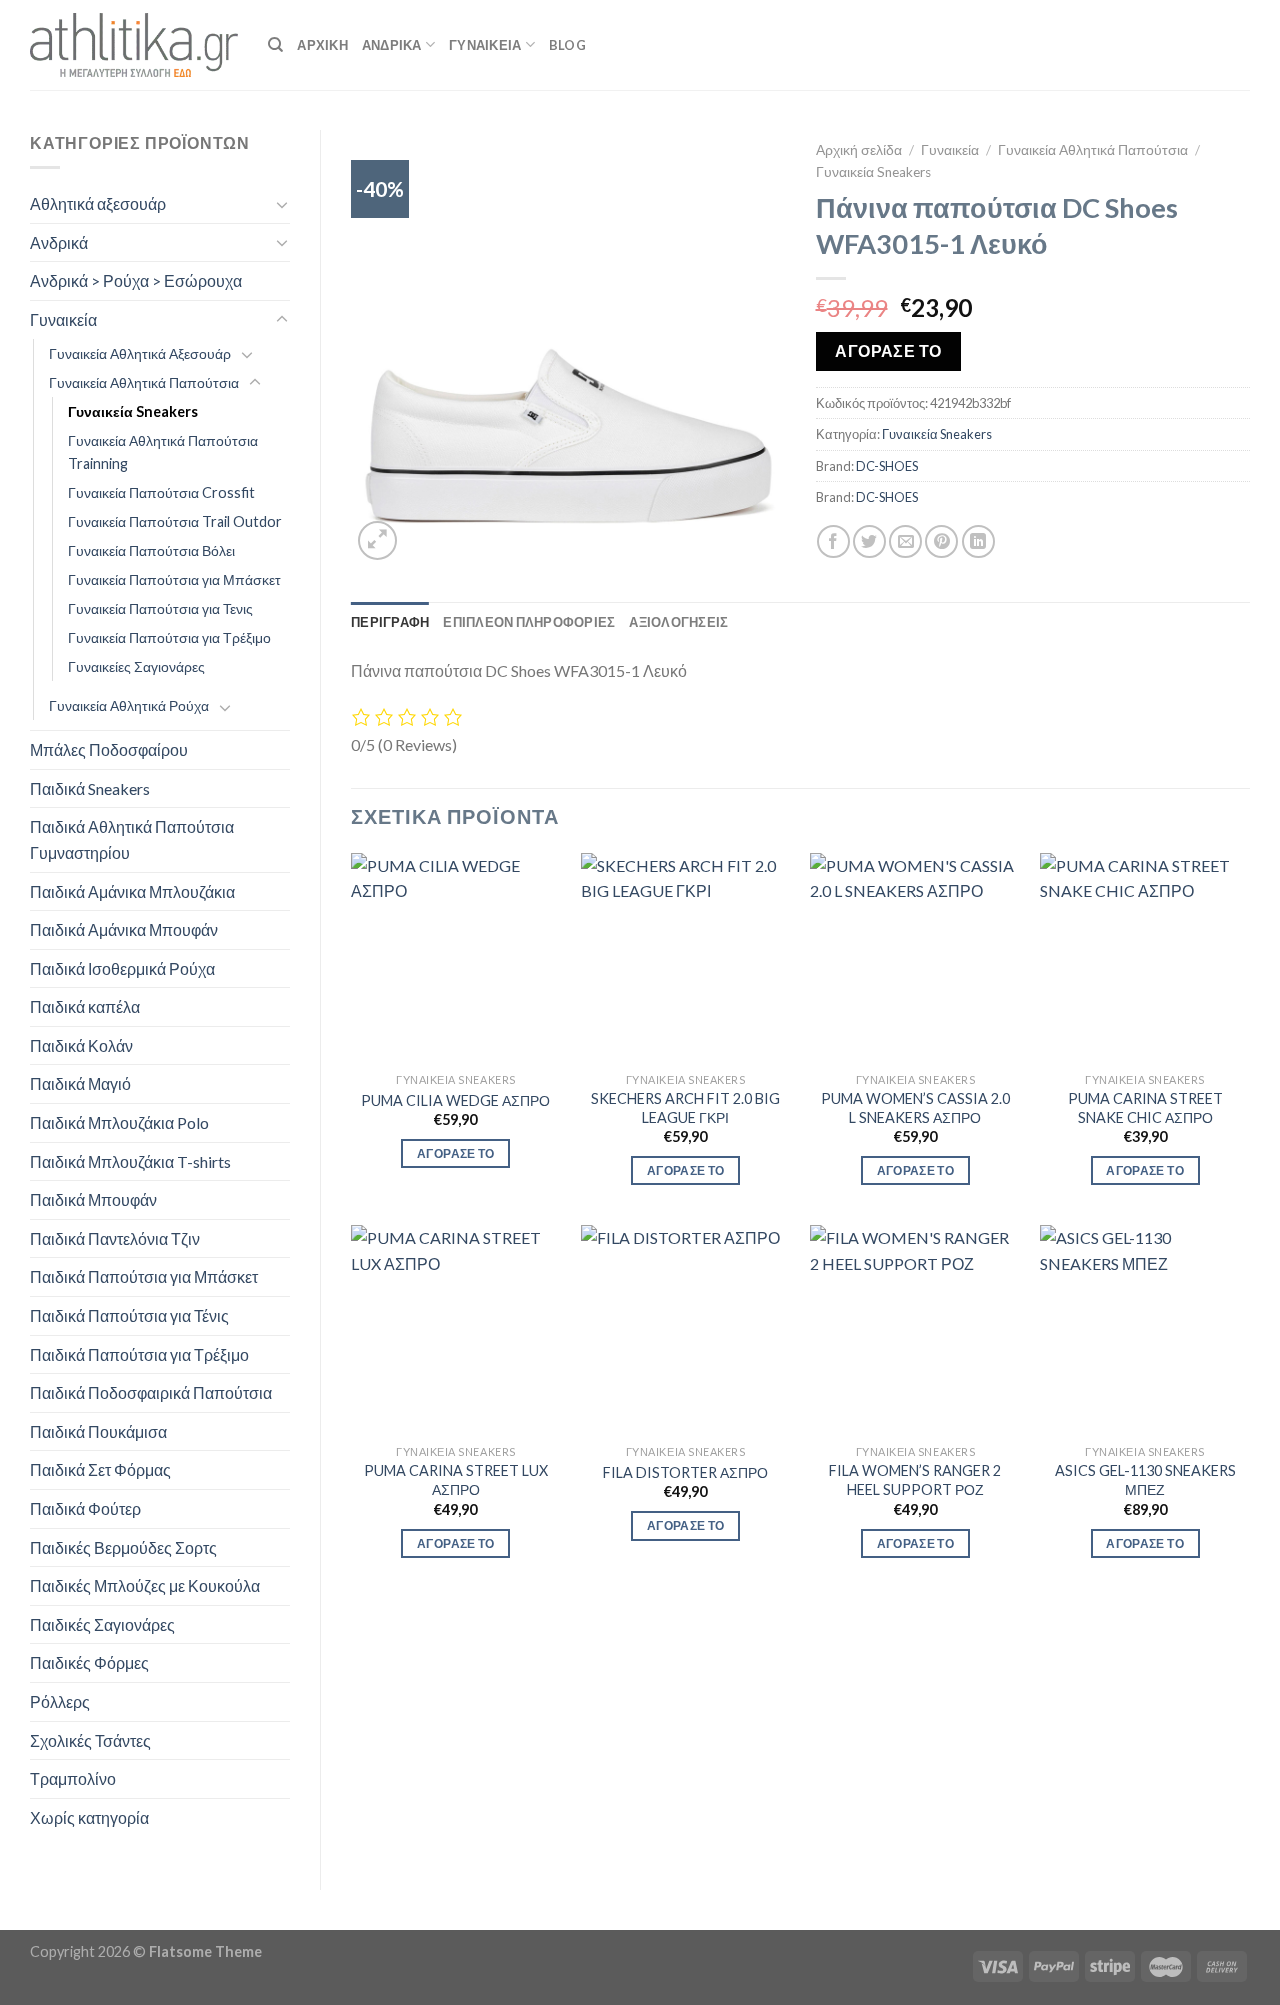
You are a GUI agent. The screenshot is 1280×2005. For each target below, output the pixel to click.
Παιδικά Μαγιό (80, 1083)
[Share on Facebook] (833, 541)
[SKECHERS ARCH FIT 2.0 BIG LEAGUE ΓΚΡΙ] (686, 958)
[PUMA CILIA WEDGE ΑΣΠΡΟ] (456, 958)
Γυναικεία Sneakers (133, 411)
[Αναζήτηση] (275, 45)
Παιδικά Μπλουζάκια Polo (119, 1122)
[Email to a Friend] (905, 541)
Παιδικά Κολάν (81, 1045)
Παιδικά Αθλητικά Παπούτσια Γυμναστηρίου (132, 839)
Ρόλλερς (60, 1701)
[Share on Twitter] (869, 541)
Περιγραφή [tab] (390, 622)
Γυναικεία (63, 319)
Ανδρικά (59, 242)
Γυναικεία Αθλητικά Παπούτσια (144, 382)
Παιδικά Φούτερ (85, 1508)
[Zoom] (377, 540)
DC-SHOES (887, 466)
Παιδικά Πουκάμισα (98, 1431)
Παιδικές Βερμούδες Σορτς (123, 1547)
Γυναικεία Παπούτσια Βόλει (151, 550)
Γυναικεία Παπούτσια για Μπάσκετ (174, 579)
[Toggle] (282, 204)
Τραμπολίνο (73, 1778)
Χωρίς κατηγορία (89, 1817)
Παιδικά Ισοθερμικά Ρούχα (122, 968)
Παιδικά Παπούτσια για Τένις (129, 1315)
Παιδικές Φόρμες (89, 1662)
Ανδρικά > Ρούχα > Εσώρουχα (136, 280)
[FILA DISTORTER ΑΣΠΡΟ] (686, 1330)
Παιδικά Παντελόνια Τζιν (115, 1238)
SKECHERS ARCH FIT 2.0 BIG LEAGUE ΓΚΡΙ (685, 1108)
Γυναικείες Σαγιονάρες (136, 666)
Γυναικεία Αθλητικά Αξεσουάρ (140, 353)
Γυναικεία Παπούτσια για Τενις (160, 608)
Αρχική (322, 45)
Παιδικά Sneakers (90, 788)
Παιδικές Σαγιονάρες (102, 1624)
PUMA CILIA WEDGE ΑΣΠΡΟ (455, 1100)
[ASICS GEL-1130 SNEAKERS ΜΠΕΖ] (1145, 1330)
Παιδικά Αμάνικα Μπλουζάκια (132, 891)
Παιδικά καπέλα (85, 1006)
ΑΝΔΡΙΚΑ (392, 45)
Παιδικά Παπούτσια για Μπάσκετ (144, 1276)
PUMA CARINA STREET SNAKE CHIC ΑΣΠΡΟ (1145, 1108)
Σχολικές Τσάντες (90, 1740)
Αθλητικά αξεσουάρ (98, 203)
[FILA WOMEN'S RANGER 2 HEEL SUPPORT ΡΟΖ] (915, 1330)
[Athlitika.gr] (134, 45)
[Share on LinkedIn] (978, 541)
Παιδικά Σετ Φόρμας (100, 1469)
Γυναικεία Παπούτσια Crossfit (161, 492)
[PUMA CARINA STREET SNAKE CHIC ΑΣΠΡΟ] (1145, 958)
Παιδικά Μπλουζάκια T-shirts (130, 1161)
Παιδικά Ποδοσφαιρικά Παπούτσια (151, 1392)
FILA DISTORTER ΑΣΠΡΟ (685, 1472)
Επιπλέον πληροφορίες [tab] (529, 622)
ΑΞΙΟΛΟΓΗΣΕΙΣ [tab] (678, 622)
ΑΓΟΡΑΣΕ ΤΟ (888, 351)
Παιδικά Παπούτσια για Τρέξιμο (139, 1354)
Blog (567, 45)
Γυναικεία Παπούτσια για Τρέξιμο (169, 637)
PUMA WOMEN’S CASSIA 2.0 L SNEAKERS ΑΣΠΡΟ (915, 1108)
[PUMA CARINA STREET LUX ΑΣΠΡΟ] (456, 1330)
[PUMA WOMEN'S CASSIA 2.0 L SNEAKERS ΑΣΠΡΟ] (915, 958)
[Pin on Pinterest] (941, 541)
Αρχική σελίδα (859, 150)
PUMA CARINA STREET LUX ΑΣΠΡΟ (456, 1480)
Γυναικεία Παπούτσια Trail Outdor (175, 521)
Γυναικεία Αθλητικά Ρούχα (129, 705)
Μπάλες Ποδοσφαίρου (109, 749)
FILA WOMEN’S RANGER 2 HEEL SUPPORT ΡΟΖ (915, 1480)
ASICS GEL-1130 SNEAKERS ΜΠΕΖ (1145, 1480)
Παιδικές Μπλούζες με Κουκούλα (145, 1585)
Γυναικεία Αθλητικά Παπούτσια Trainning (163, 452)
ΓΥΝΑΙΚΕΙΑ (485, 45)
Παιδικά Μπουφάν (93, 1199)
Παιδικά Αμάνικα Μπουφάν (124, 929)
